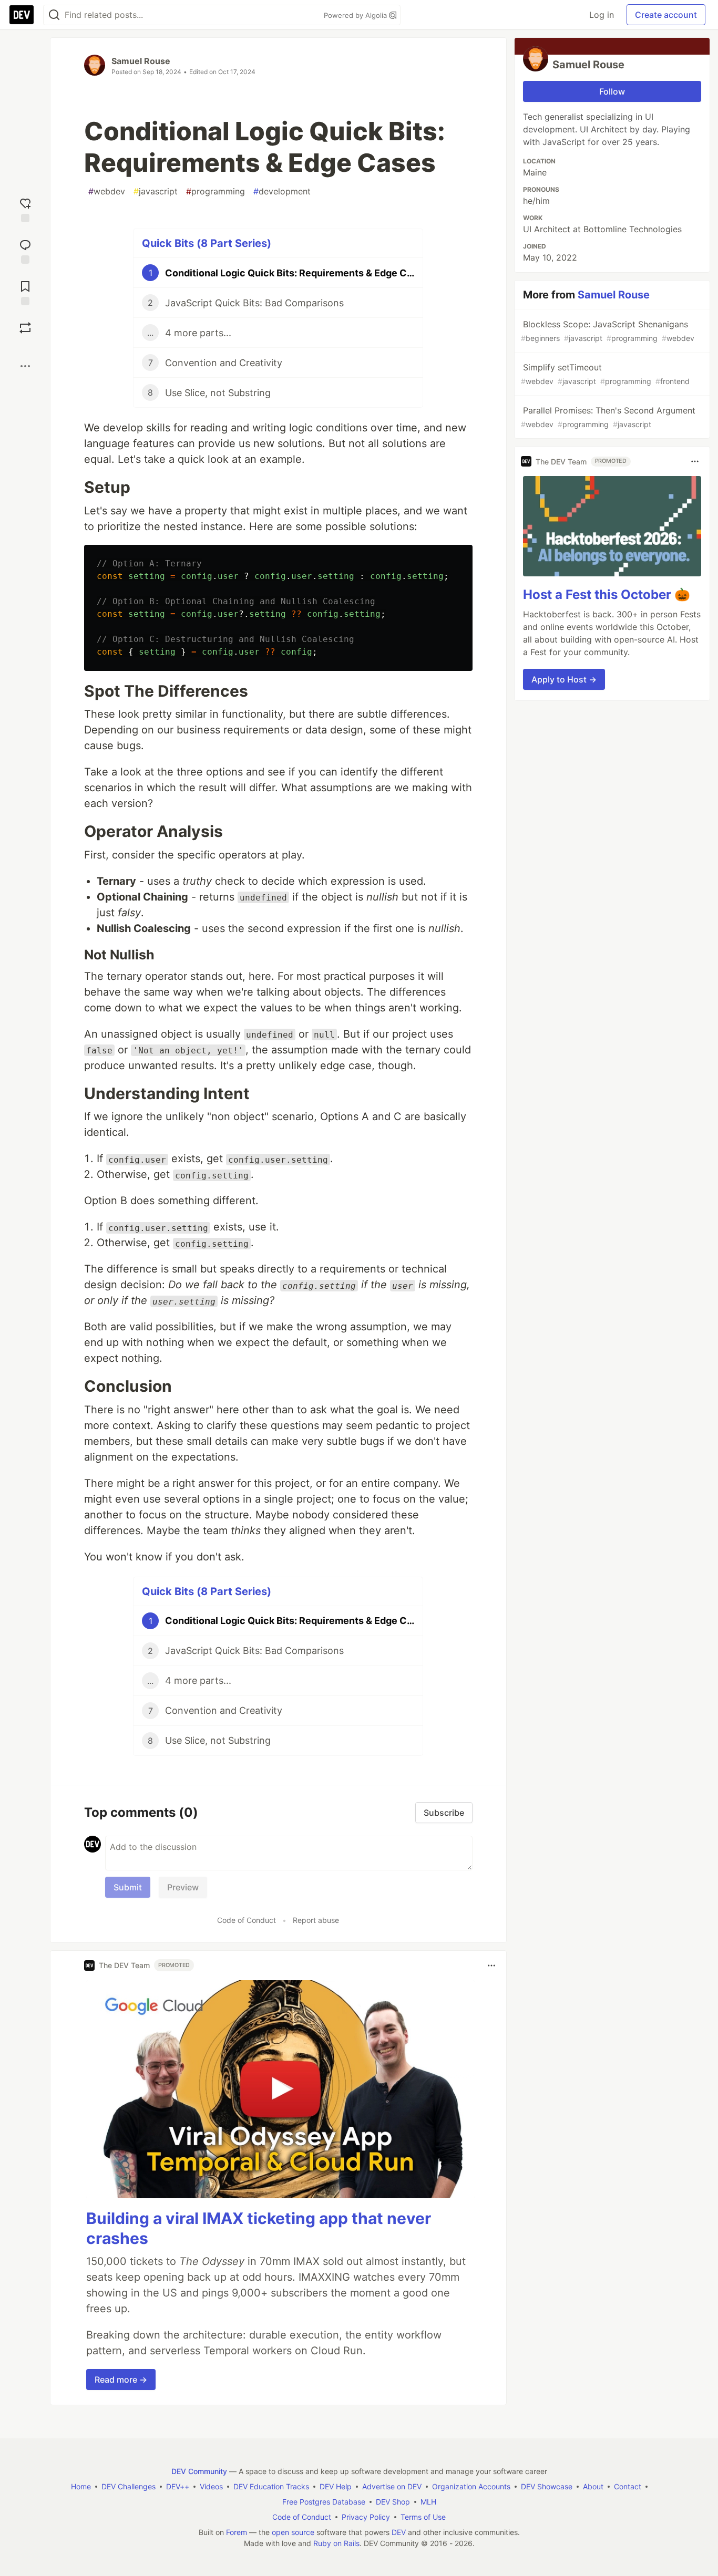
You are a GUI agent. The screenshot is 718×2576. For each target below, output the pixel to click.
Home (81, 2486)
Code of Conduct (247, 1920)
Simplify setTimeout (605, 374)
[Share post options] (25, 366)
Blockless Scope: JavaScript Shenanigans (608, 331)
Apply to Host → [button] (564, 679)
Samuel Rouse (141, 61)
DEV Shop (393, 2502)
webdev (107, 191)
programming (216, 191)
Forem (237, 2532)
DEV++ (178, 2486)
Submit (128, 1887)
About (593, 2486)
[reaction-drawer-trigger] (25, 209)
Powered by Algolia (356, 15)
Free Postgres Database (324, 2502)
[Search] (54, 15)
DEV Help (336, 2486)
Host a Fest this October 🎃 (607, 594)
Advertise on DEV (392, 2486)
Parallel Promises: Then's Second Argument (608, 417)
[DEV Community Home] (22, 15)
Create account (666, 15)
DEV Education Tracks (271, 2486)
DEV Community (199, 2471)
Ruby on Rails (336, 2543)
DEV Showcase (547, 2486)
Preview (183, 1887)
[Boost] (25, 328)
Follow (612, 91)
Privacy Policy (366, 2517)
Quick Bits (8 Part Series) (207, 243)
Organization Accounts (471, 2486)
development (282, 191)
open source (293, 2532)
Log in (602, 15)
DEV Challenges (129, 2486)
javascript (156, 191)
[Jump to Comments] (25, 250)
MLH (428, 2502)
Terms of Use (423, 2517)
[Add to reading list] (25, 292)
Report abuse (316, 1920)
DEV (399, 2532)
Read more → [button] (121, 2380)
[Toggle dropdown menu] (491, 1965)
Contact (628, 2486)
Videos (211, 2486)
